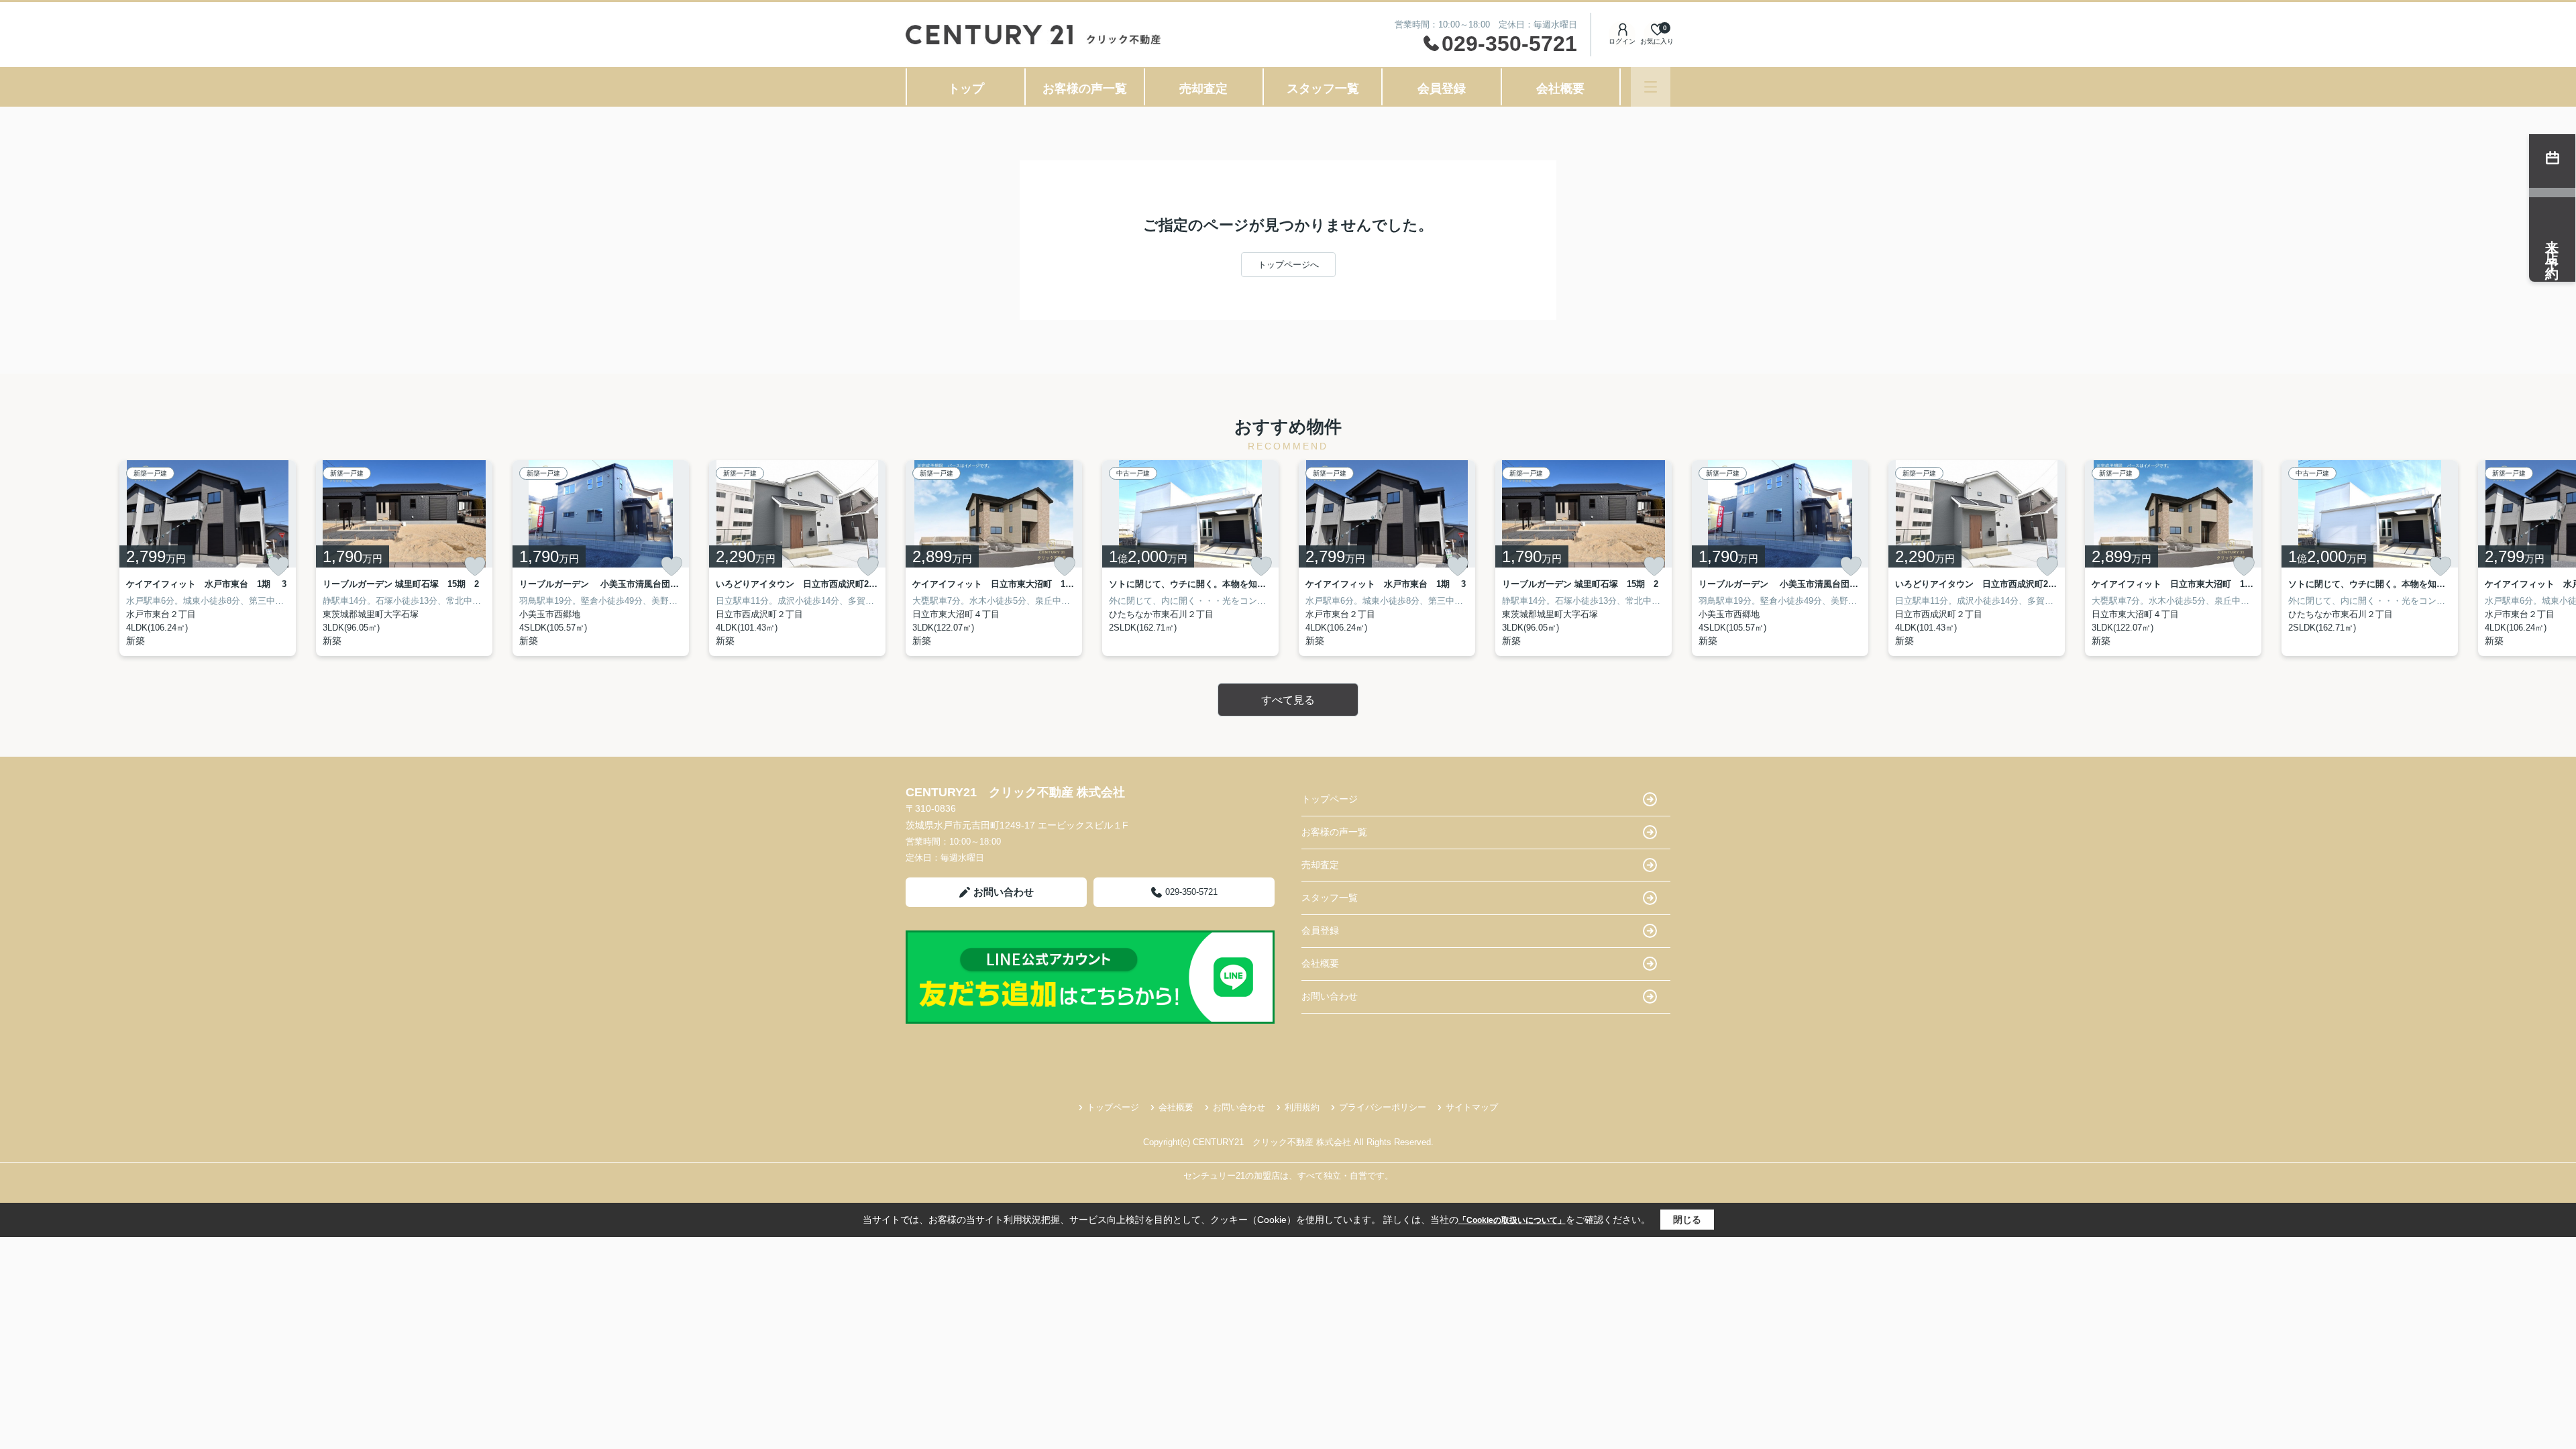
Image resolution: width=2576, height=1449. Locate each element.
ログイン (1622, 41)
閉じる (1687, 1220)
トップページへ (1288, 265)
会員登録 (1442, 89)
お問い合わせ (1004, 892)
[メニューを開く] (1651, 87)
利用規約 (1302, 1107)
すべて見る (1288, 700)
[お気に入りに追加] (278, 566)
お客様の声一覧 (1085, 89)
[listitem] (994, 558)
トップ (966, 89)
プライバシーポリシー (1383, 1107)
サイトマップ (1472, 1107)
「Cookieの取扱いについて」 (1512, 1220)
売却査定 (1203, 89)
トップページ (1330, 799)
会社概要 (1560, 89)
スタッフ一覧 (1323, 89)
